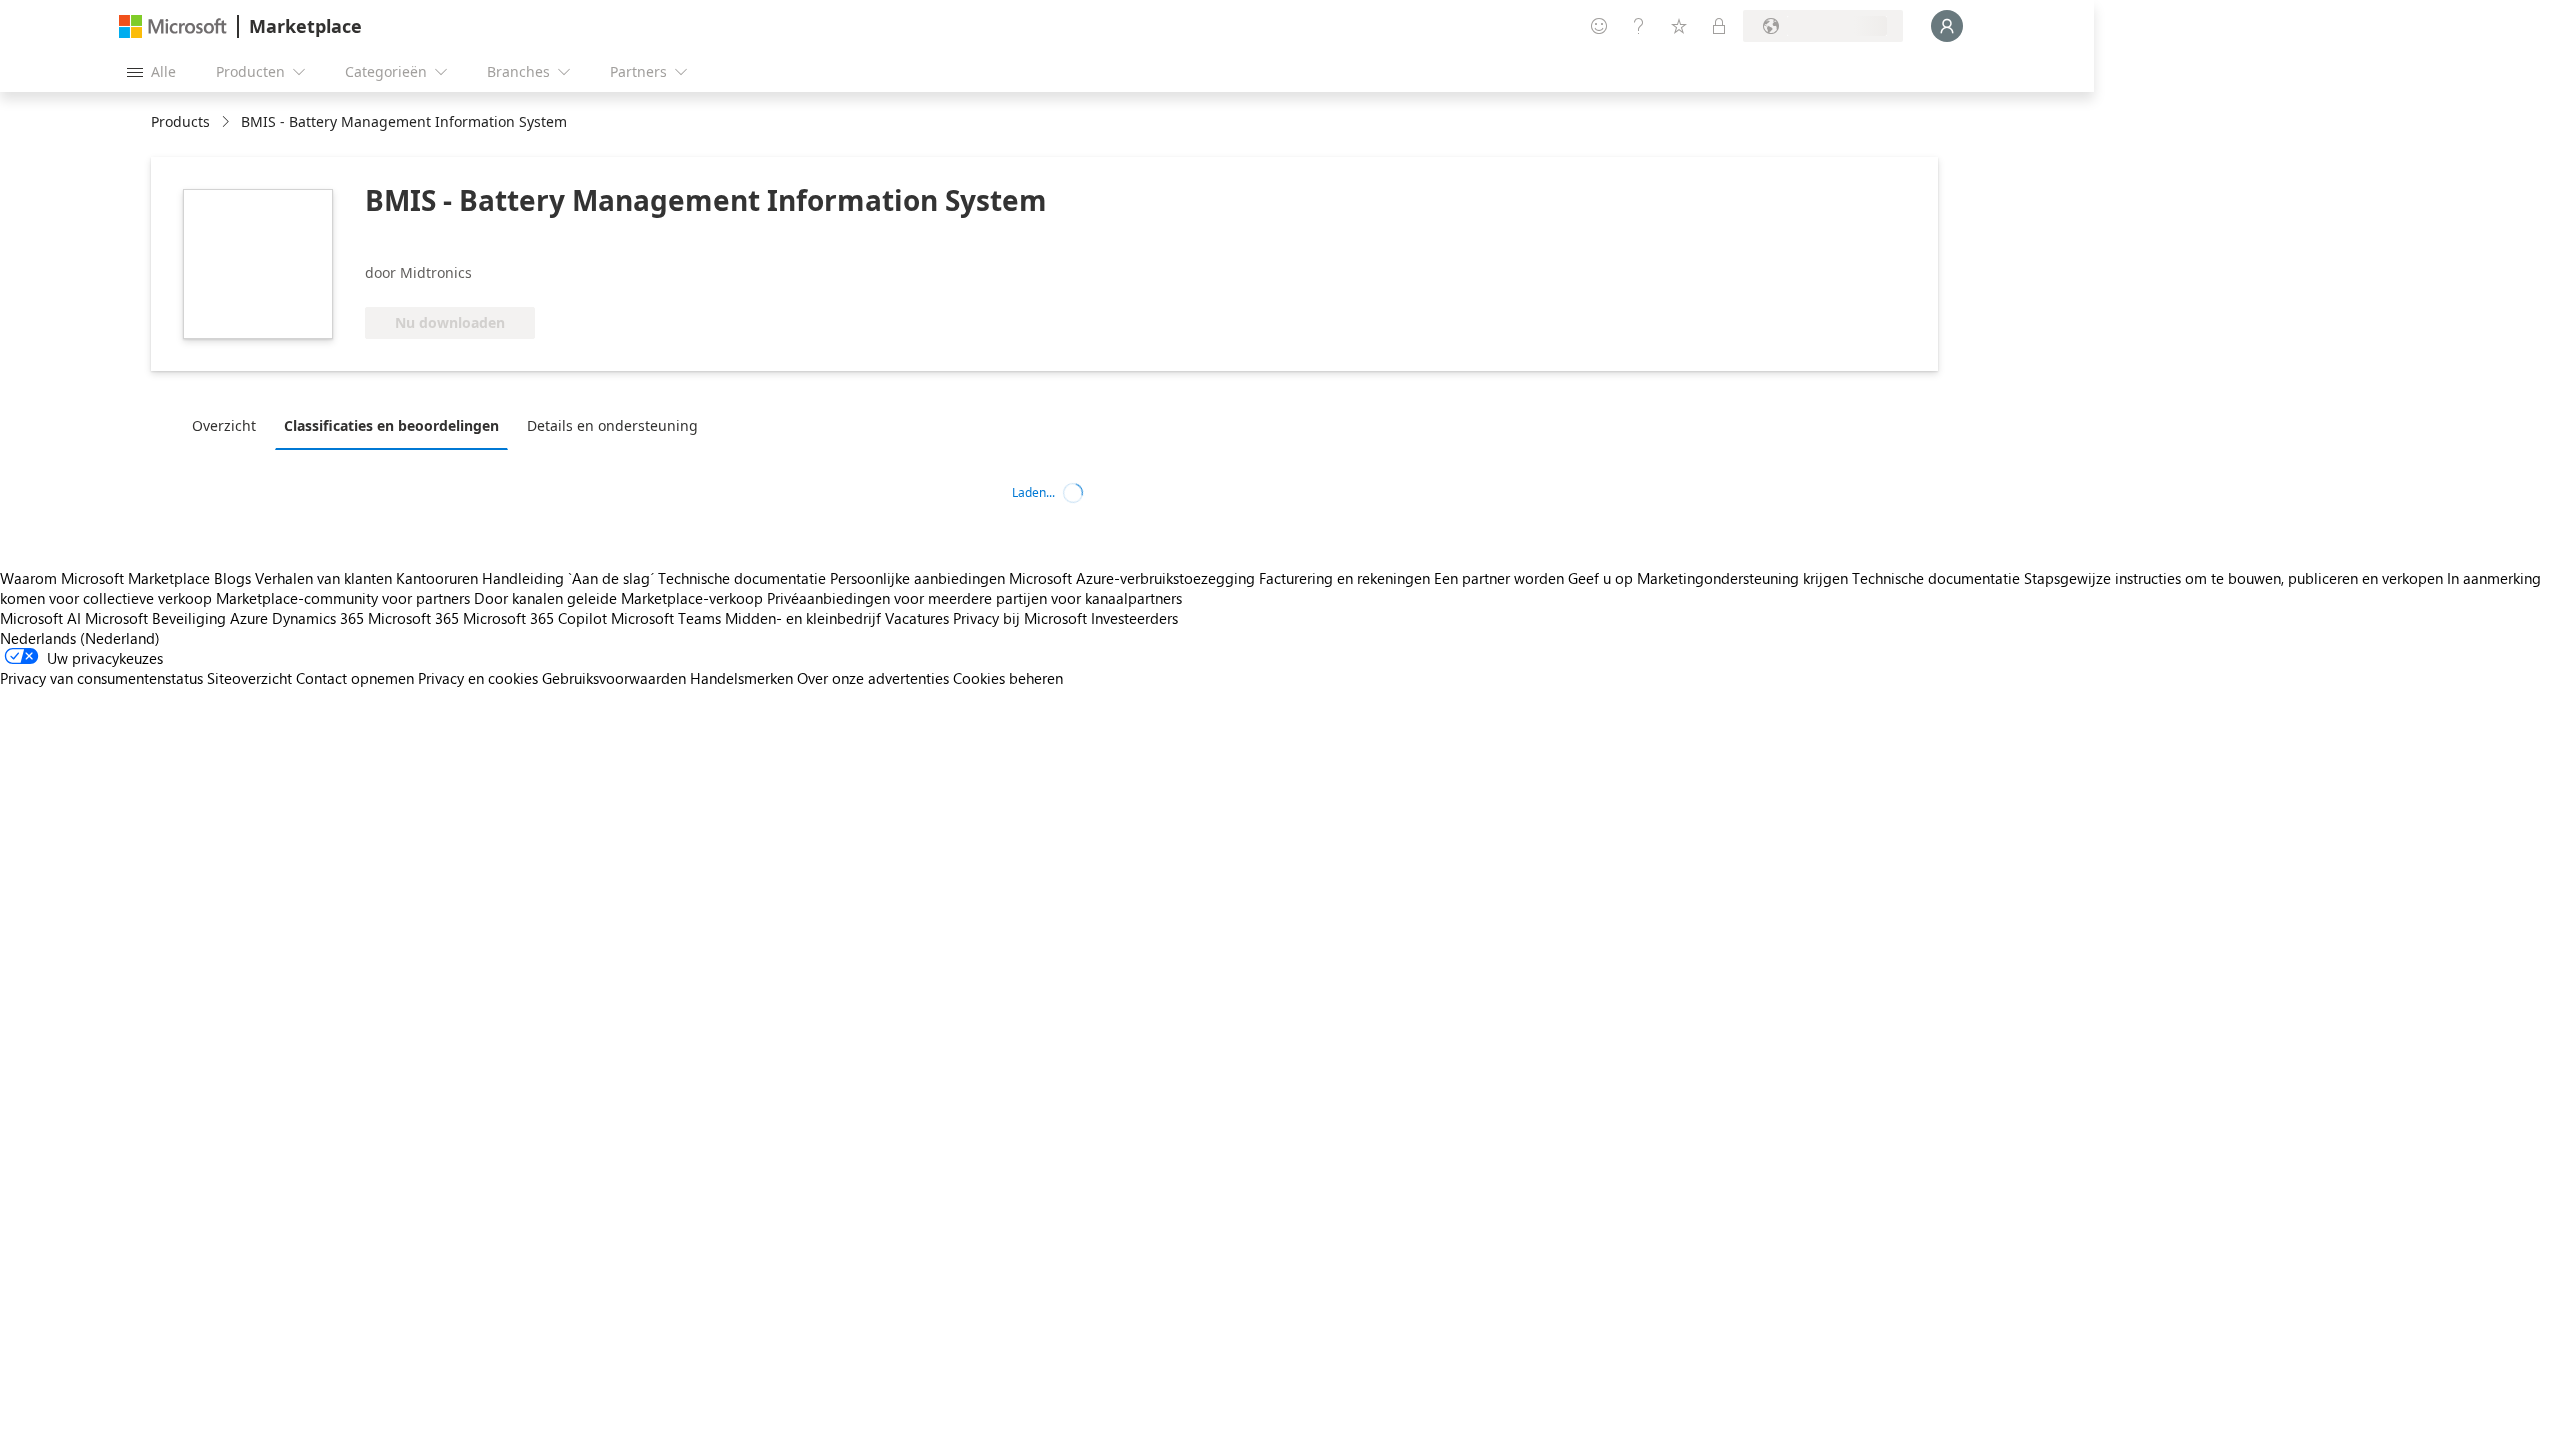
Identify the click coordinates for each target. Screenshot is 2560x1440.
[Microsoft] (173, 26)
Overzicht (224, 425)
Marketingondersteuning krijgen (1742, 578)
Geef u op (1600, 578)
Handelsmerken (741, 678)
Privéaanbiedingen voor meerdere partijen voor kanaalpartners (974, 598)
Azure (249, 618)
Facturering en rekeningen (1344, 578)
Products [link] (180, 121)
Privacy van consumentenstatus (101, 678)
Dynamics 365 (318, 618)
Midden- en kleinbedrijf (803, 618)
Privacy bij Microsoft (1020, 618)
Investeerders (1134, 618)
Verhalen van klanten (323, 578)
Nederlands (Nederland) (80, 638)
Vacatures (917, 618)
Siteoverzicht (249, 678)
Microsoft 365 (413, 618)
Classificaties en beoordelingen (391, 425)
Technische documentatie (742, 578)
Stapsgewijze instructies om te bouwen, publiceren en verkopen (2233, 578)
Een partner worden (1499, 578)
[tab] (229, 425)
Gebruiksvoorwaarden (614, 678)
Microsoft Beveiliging (155, 618)
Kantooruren (437, 578)
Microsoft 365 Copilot (535, 618)
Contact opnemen (355, 678)
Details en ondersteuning (612, 425)
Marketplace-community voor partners (343, 598)
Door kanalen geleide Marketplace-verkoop (618, 598)
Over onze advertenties (873, 678)
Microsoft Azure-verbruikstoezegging (1134, 578)
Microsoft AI (40, 618)
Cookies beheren (1008, 678)
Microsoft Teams (666, 618)
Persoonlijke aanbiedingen (917, 578)
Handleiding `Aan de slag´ (568, 578)
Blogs (232, 578)
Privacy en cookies (478, 678)
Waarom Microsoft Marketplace (105, 578)
